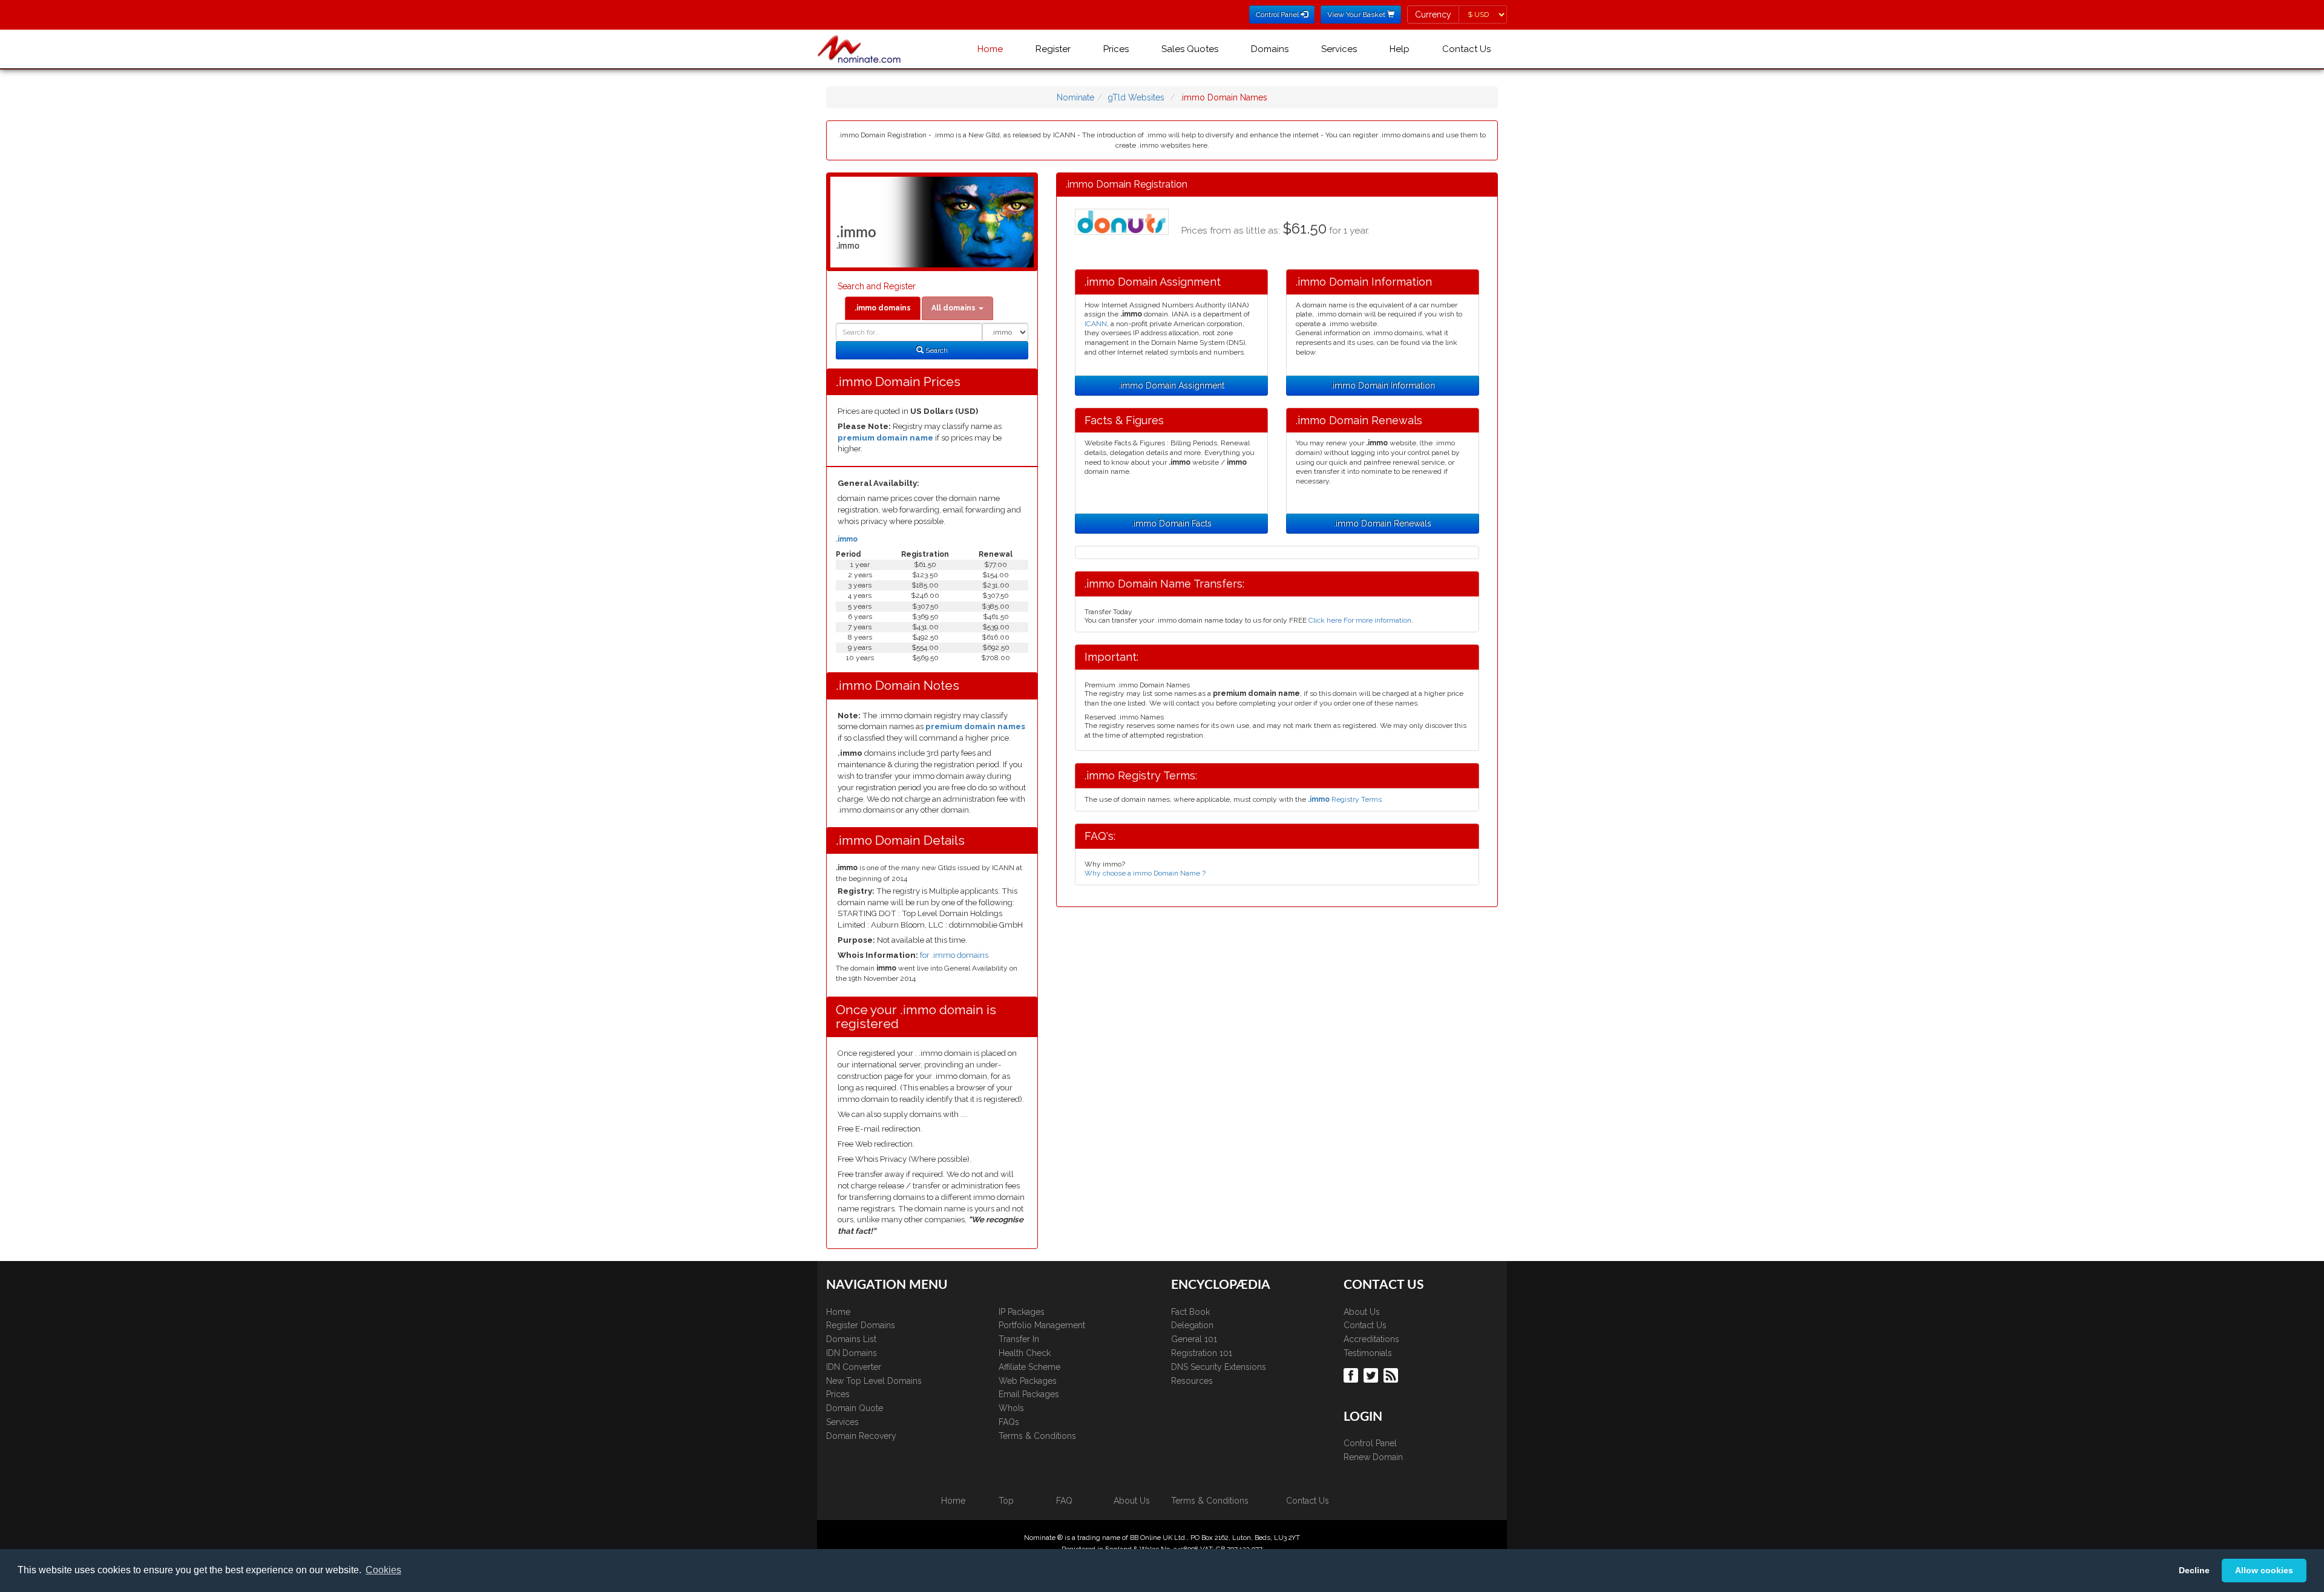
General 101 (1194, 1339)
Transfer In (1019, 1339)
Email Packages (1029, 1394)
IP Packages (1022, 1312)
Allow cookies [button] (2264, 1570)
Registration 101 (1202, 1353)
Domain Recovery (861, 1436)
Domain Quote (855, 1408)
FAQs (1009, 1422)
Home (990, 49)
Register (1053, 49)
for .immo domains (954, 955)
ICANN (1096, 324)
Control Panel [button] (1278, 15)
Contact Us (1466, 49)
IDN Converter (854, 1367)
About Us (1362, 1312)
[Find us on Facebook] (1352, 1375)
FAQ (1064, 1501)
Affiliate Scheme (1029, 1367)
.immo (847, 539)
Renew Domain (1373, 1457)
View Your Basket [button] (1357, 15)
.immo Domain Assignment (1171, 385)
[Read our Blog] (1392, 1375)
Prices (1116, 49)
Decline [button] (2194, 1570)
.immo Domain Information (1383, 385)
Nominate (1075, 97)
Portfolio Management (1042, 1325)
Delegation (1192, 1325)
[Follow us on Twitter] (1372, 1375)
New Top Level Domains (874, 1381)
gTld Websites (1136, 97)
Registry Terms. (1346, 799)
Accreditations (1371, 1339)
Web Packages (1028, 1381)
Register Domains (861, 1325)
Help (1400, 49)
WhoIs (1011, 1408)
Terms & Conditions (1037, 1436)
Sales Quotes (1190, 49)
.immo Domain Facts (1172, 523)
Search (936, 350)
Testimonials (1368, 1353)
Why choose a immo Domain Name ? (1145, 873)
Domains (1270, 49)
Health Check (1025, 1353)
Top (1006, 1501)
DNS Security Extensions (1219, 1367)
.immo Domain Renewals (1383, 523)
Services (1339, 49)
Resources (1192, 1381)
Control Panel (1370, 1443)
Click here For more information (1360, 620)
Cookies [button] (383, 1570)
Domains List (851, 1339)
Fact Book (1190, 1312)
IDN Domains (852, 1353)
